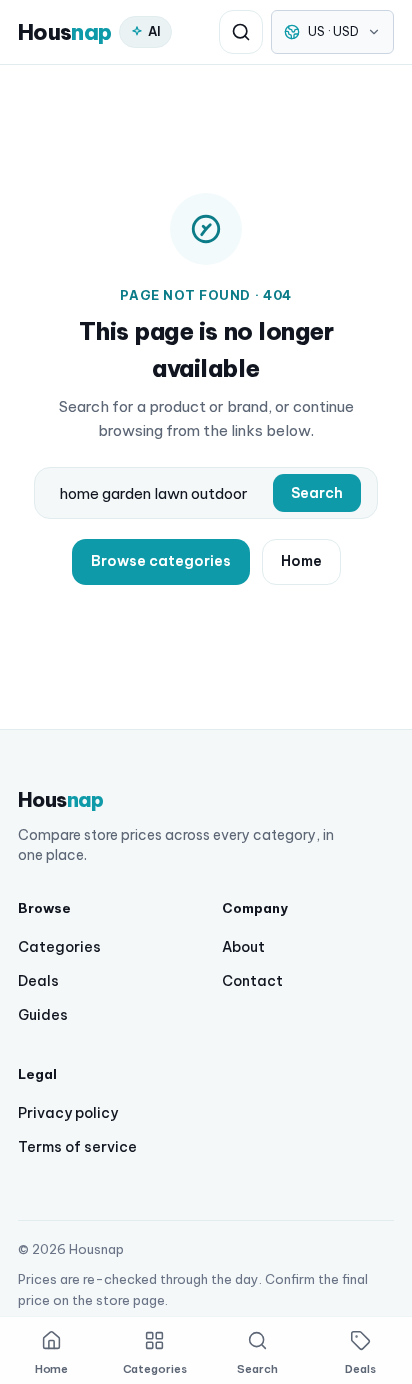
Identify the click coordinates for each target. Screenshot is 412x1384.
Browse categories (161, 561)
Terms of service (77, 1147)
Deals (38, 981)
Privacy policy (68, 1113)
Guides (43, 1015)
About (243, 947)
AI (154, 31)
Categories (59, 947)
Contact (252, 981)
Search (317, 493)
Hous (64, 32)
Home (301, 561)
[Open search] (241, 32)
